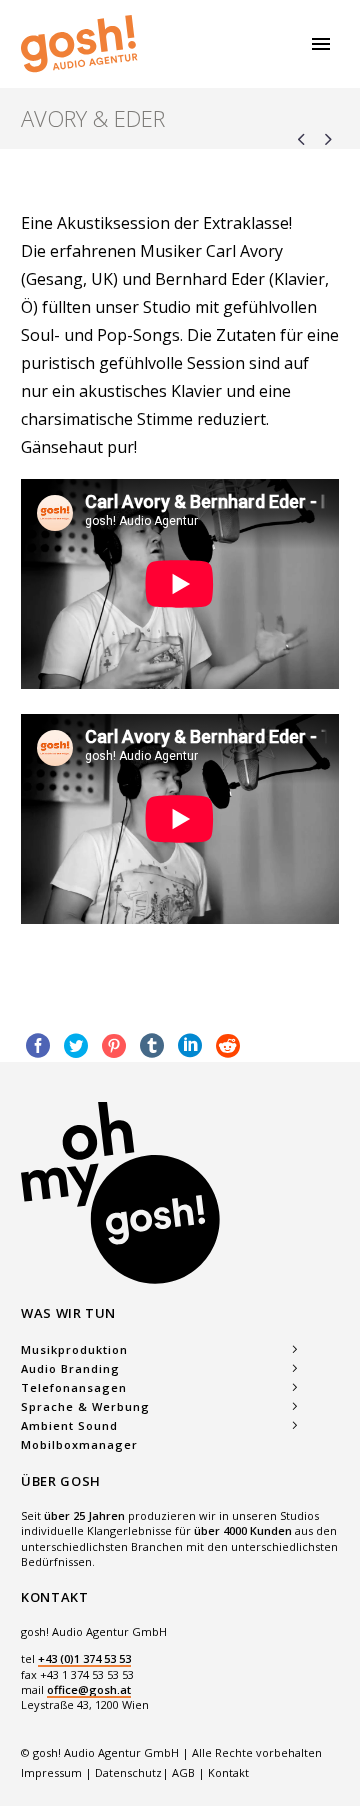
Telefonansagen (74, 1387)
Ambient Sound (69, 1425)
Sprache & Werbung (85, 1406)
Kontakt (228, 1772)
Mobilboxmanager (79, 1444)
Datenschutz (128, 1772)
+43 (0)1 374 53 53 (84, 1658)
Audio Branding (70, 1368)
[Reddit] (228, 1046)
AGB (183, 1772)
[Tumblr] (152, 1046)
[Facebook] (38, 1046)
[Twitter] (76, 1046)
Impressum (53, 1772)
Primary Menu (321, 44)
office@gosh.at (89, 1689)
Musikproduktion (74, 1349)
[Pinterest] (114, 1046)
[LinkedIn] (190, 1046)
